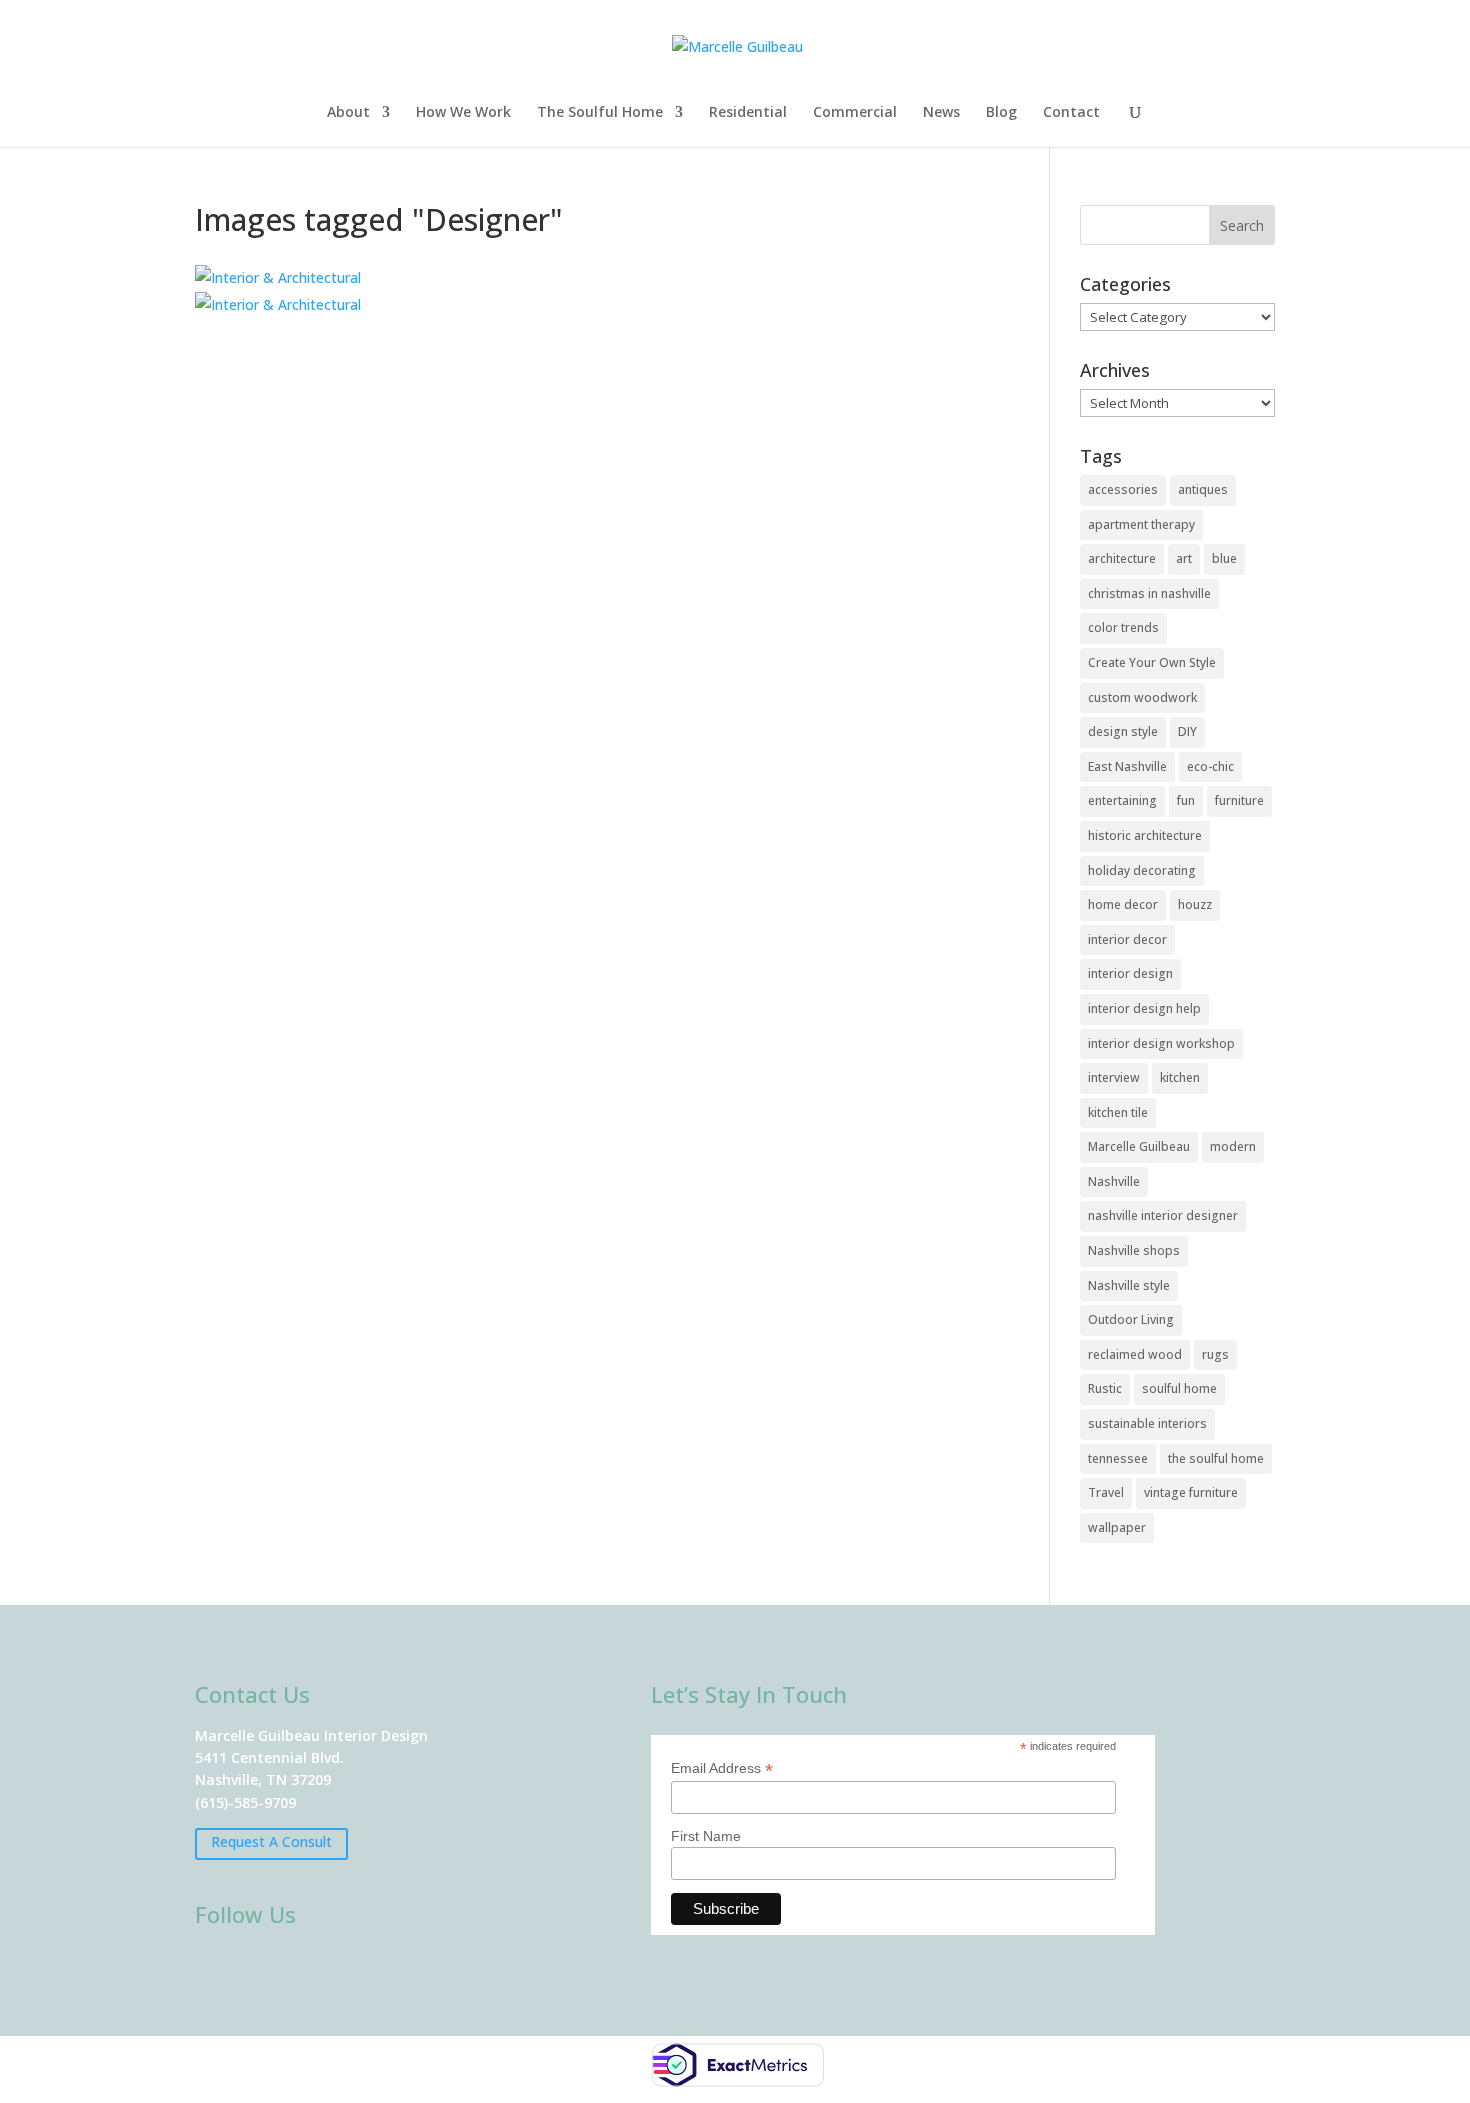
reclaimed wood (1135, 1354)
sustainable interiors (1147, 1423)
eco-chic (1210, 766)
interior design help (1144, 1008)
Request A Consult (271, 1841)
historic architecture (1145, 835)
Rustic (1105, 1388)
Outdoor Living (1131, 1319)
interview (1114, 1077)
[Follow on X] (333, 1967)
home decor (1123, 904)
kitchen (1180, 1077)
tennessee (1118, 1458)
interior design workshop (1161, 1043)
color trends (1123, 627)
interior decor (1127, 939)
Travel (1106, 1492)
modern (1233, 1146)
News (941, 113)
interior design (1130, 973)
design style (1123, 731)
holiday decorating (1142, 870)
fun (1186, 800)
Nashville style (1129, 1285)
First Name (706, 1836)
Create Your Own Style (1152, 662)
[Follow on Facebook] (217, 1967)
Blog (1001, 113)
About (348, 113)
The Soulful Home (600, 113)
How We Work (463, 113)
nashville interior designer (1163, 1215)
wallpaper (1117, 1527)
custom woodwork (1142, 697)
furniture (1239, 800)
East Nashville (1127, 766)
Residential (748, 113)
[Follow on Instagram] (275, 1967)
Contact (1071, 113)
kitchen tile (1118, 1112)
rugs (1215, 1354)
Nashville (1114, 1181)
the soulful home (1216, 1458)
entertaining (1122, 800)
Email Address (722, 1768)
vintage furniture (1191, 1492)
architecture (1122, 558)
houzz (1195, 904)
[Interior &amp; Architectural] (278, 277)
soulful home (1179, 1388)
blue (1224, 558)
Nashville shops (1134, 1250)
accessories (1123, 489)
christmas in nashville (1149, 593)
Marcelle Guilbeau (1139, 1146)
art (1184, 558)
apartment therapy (1141, 524)
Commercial (855, 113)
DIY (1187, 731)
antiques (1203, 489)
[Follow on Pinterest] (391, 1967)
